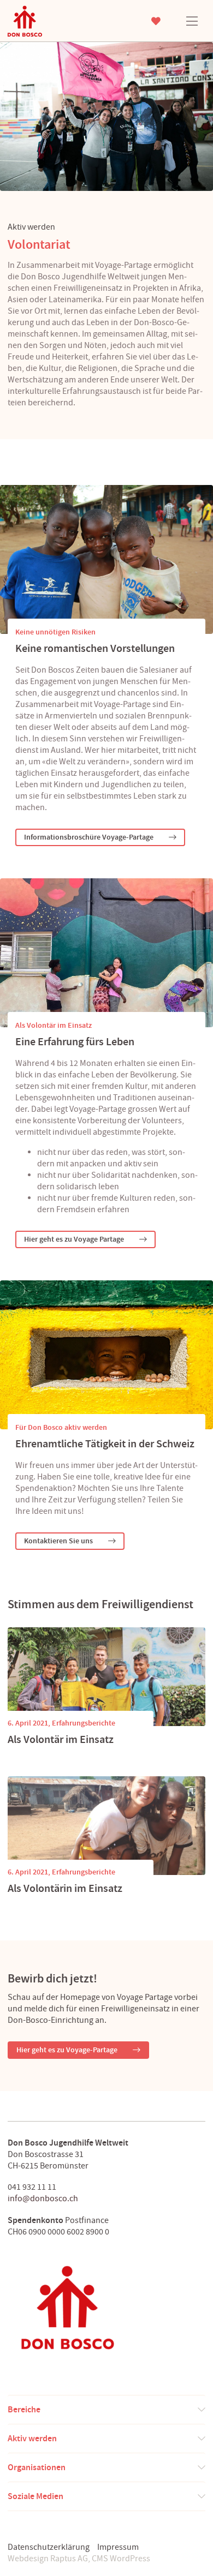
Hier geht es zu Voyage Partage (74, 1239)
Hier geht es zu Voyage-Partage (67, 2050)
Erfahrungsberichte (84, 1723)
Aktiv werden (31, 227)
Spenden (156, 21)
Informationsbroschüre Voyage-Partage (89, 837)
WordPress (130, 2559)
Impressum (118, 2547)
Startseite (38, 21)
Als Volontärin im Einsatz (65, 1888)
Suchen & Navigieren (192, 21)
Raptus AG (69, 2559)
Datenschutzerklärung (49, 2547)
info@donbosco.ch (43, 2198)
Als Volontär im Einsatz (61, 1739)
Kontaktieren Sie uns (58, 1541)
